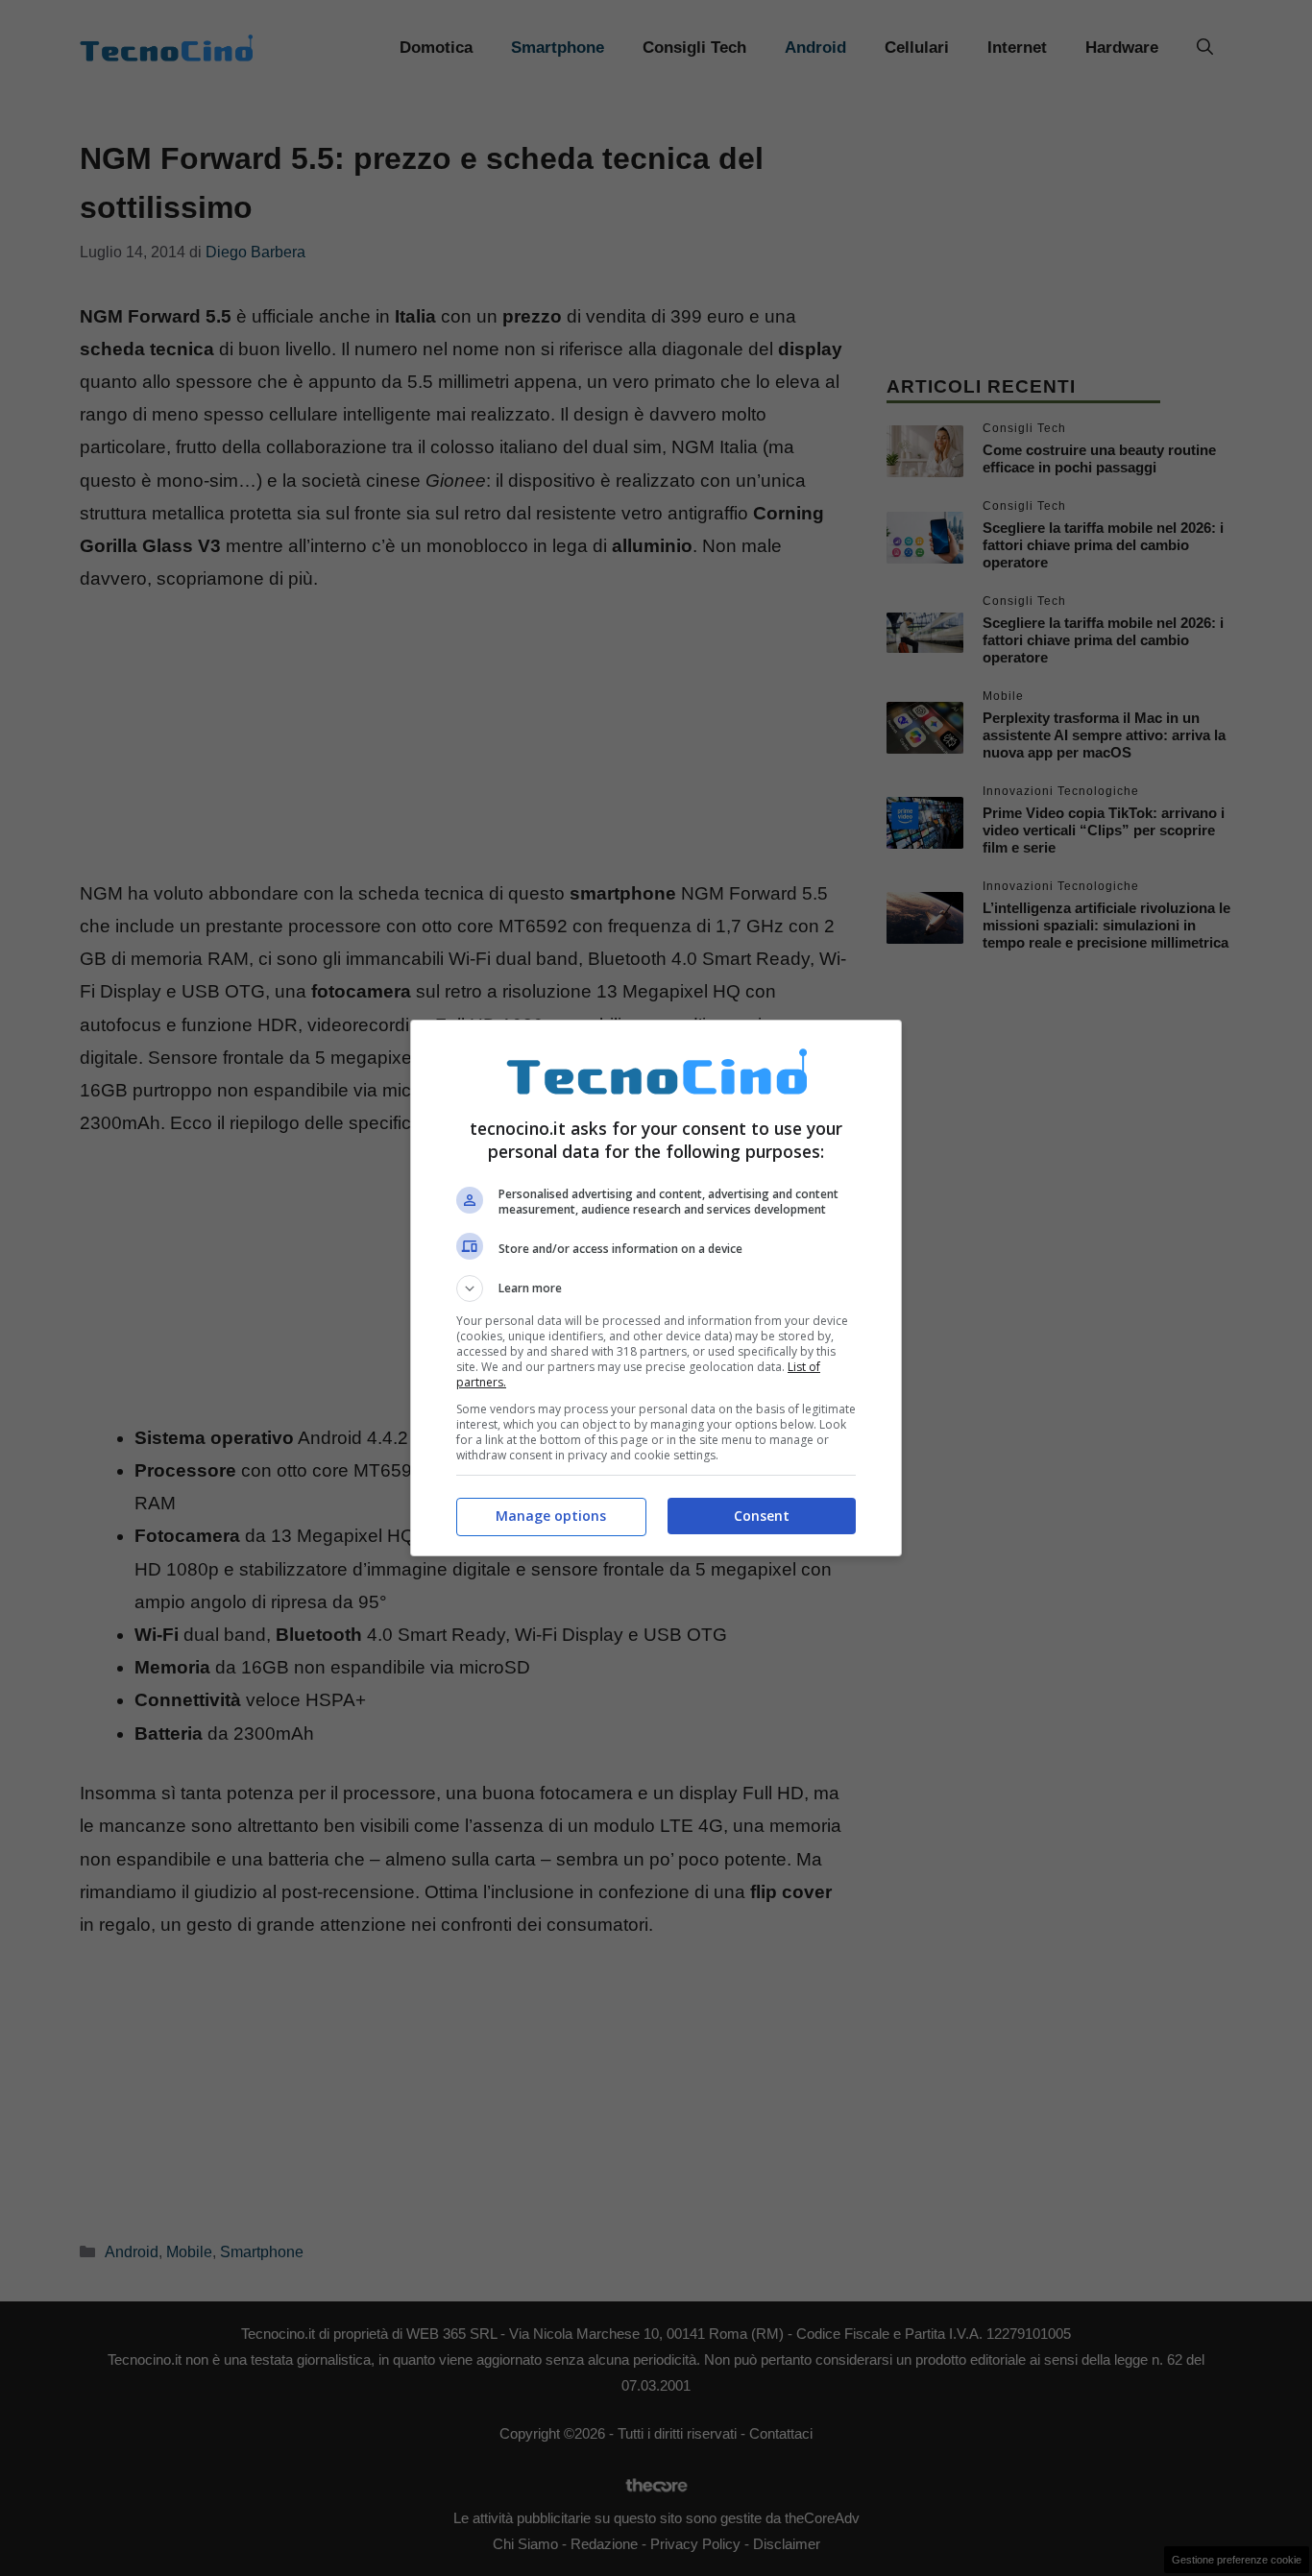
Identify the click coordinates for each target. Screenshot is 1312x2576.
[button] (656, 1288)
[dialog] (656, 1288)
